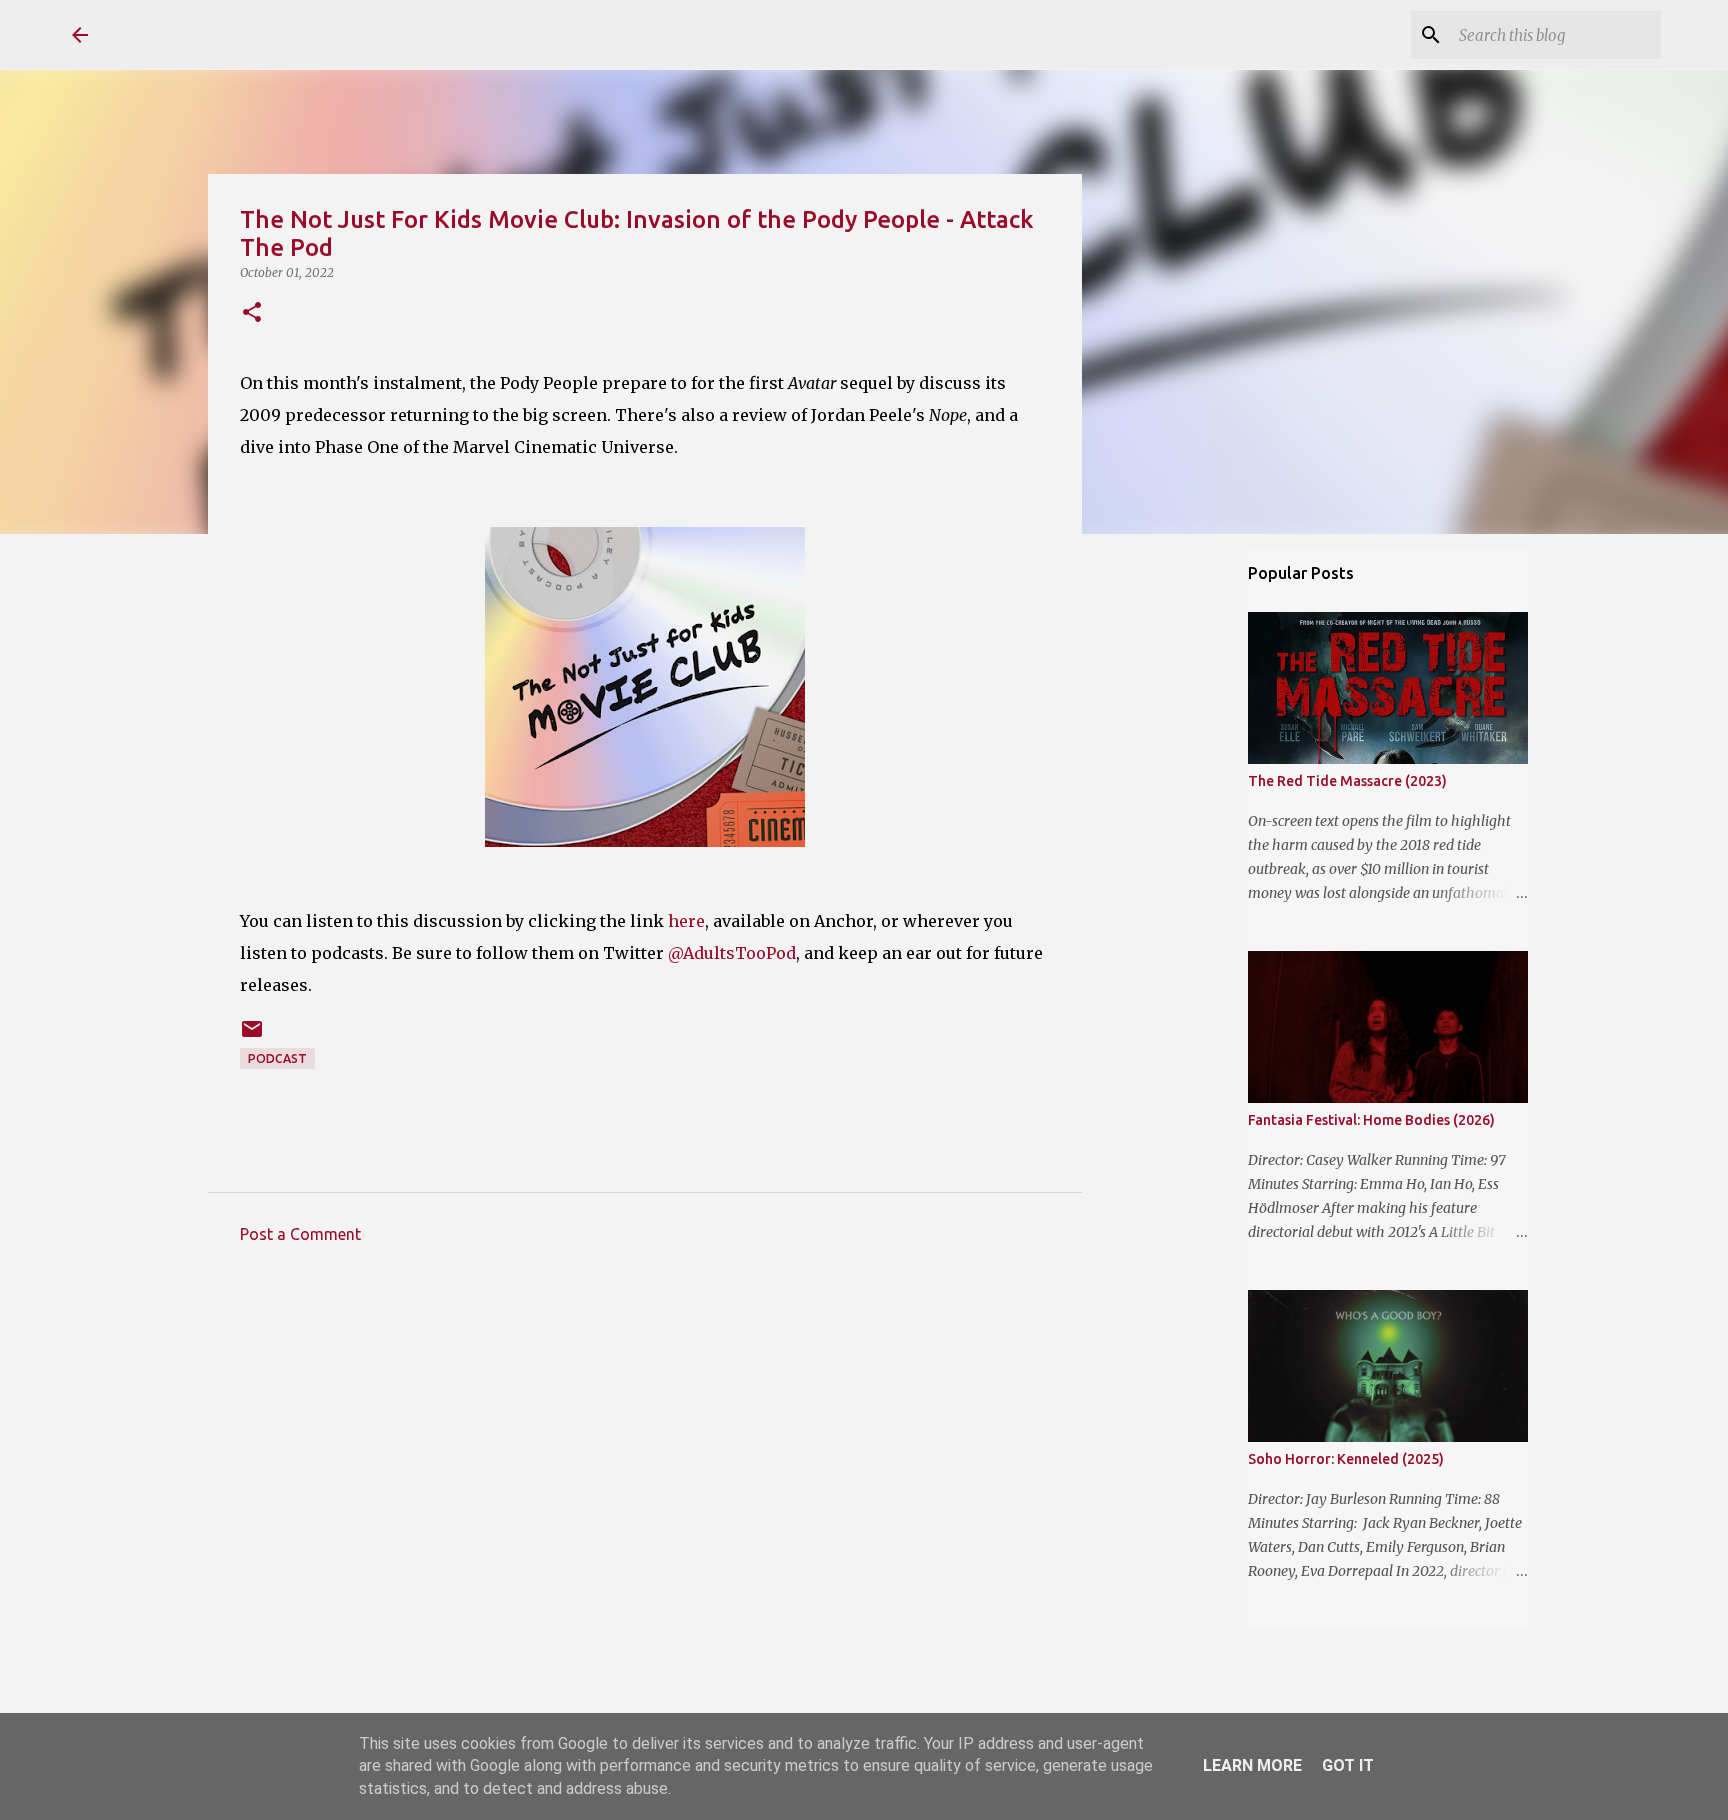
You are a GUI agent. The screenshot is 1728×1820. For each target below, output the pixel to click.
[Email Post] (252, 1036)
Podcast (277, 1058)
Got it (1348, 1765)
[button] (252, 313)
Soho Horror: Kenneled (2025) (1346, 1459)
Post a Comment (300, 1234)
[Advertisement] (645, 1445)
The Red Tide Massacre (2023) (1347, 781)
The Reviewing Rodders (284, 34)
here (686, 921)
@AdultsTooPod (732, 953)
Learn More (1252, 1765)
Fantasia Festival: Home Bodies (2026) (1371, 1120)
